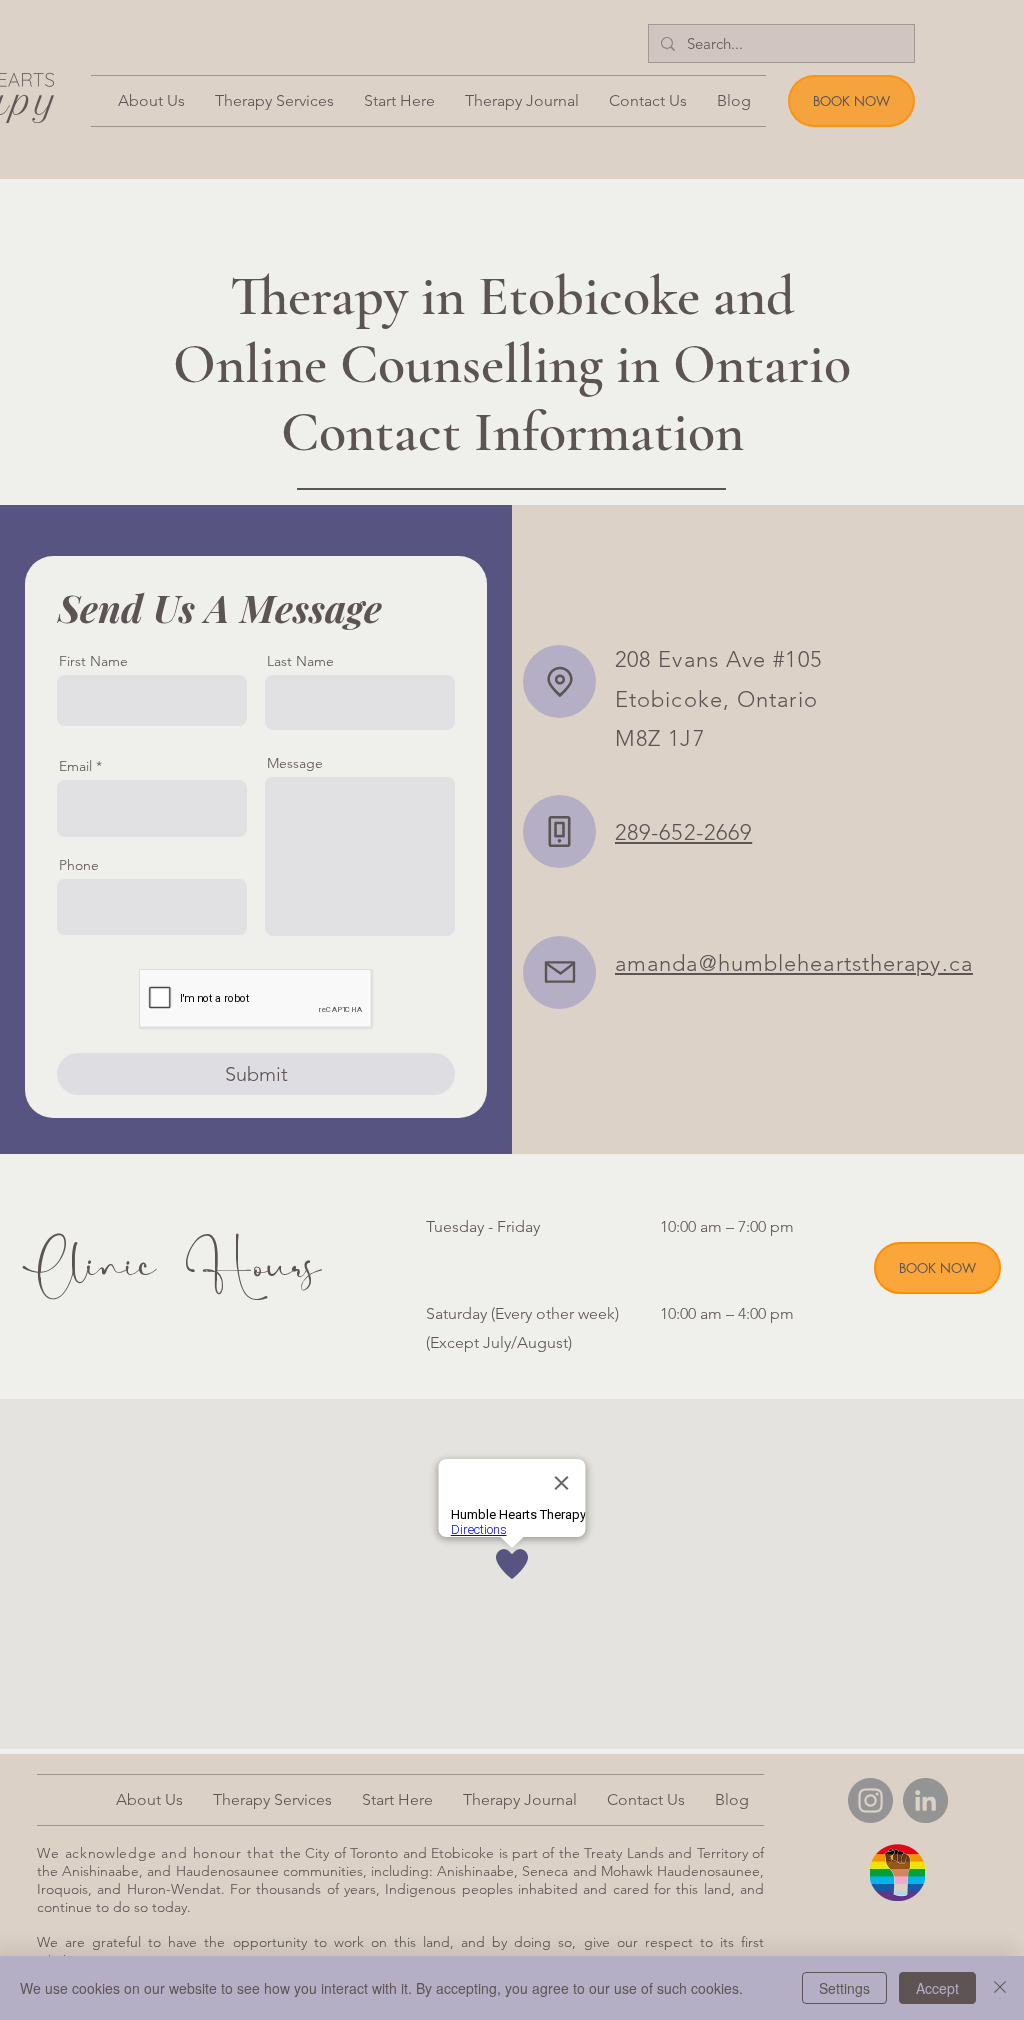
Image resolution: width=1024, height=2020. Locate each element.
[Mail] (559, 972)
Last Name (300, 661)
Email (75, 766)
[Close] (1000, 1988)
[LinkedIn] (925, 1800)
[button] (399, 101)
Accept (937, 1988)
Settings (844, 1988)
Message (295, 763)
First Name (93, 661)
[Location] (559, 681)
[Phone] (559, 831)
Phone (79, 865)
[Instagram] (870, 1800)
